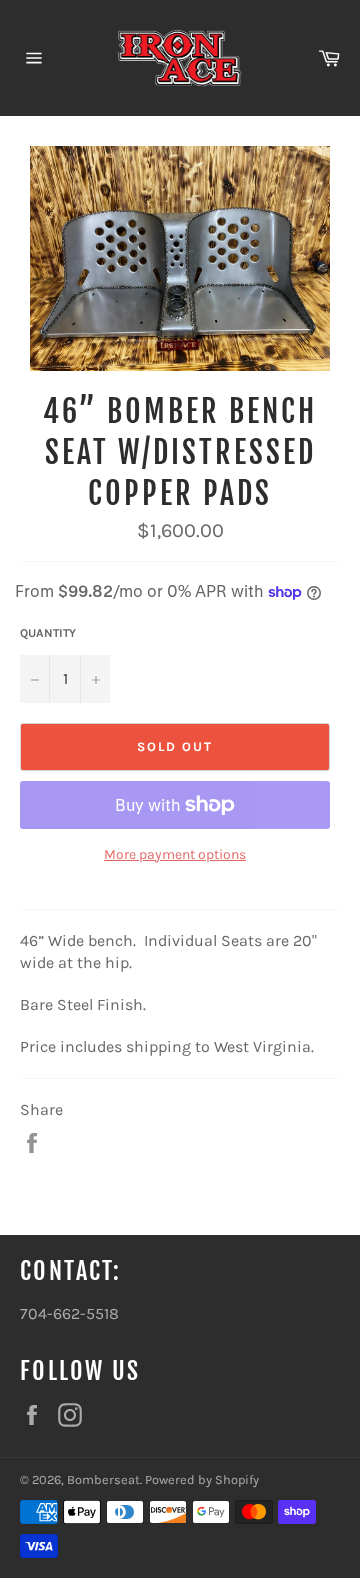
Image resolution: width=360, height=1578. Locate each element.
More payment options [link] (175, 854)
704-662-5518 (69, 1313)
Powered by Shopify (202, 1479)
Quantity (48, 633)
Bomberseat (103, 1479)
